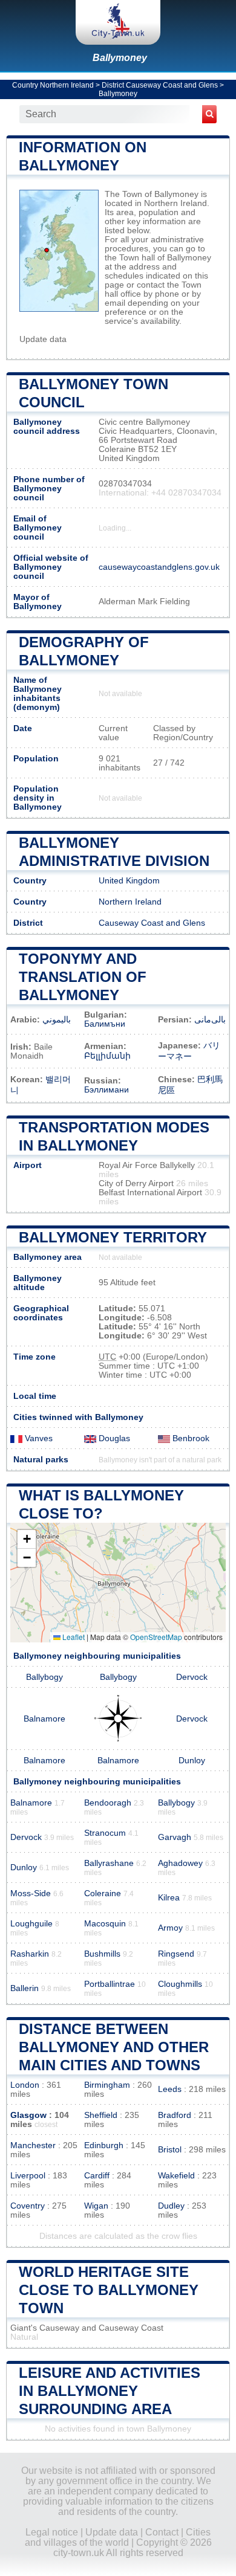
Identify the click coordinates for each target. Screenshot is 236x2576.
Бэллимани (107, 1090)
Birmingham (107, 2085)
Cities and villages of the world (118, 2537)
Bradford (175, 2115)
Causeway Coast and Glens (152, 923)
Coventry (28, 2206)
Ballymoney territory (113, 1237)
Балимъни (105, 1024)
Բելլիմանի (107, 1056)
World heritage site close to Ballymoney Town (109, 2290)
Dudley (171, 2206)
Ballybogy (44, 1677)
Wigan (96, 2206)
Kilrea (169, 1898)
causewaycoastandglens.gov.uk (159, 567)
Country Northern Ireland (53, 85)
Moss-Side (31, 1893)
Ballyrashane (109, 1863)
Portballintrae (110, 1984)
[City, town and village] (118, 22)
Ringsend (176, 1954)
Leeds (170, 2089)
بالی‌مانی (210, 1020)
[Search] (209, 114)
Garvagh (175, 1837)
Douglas (113, 1438)
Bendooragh (108, 1803)
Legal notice (52, 2532)
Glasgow (28, 2115)
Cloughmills (180, 1984)
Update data (43, 339)
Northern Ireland (130, 902)
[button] (27, 1539)
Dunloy (192, 1761)
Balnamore (44, 1719)
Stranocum (105, 1833)
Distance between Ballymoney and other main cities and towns (114, 2047)
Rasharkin (30, 1954)
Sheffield (101, 2115)
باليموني (57, 1020)
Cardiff (97, 2176)
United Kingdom (129, 881)
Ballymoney (120, 58)
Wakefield (176, 2176)
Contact (162, 2532)
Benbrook (190, 1438)
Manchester (33, 2145)
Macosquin (105, 1924)
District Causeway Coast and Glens (160, 85)
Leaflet (73, 1637)
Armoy (170, 1928)
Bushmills (102, 1954)
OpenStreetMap (156, 1637)
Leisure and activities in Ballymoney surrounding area (110, 2391)
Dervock (192, 1677)
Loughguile (31, 1924)
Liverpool (28, 2176)
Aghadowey (180, 1863)
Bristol (170, 2150)
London (25, 2085)
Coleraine (103, 1893)
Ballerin (25, 1988)
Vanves (38, 1438)
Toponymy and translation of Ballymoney (83, 977)
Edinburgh (104, 2145)
